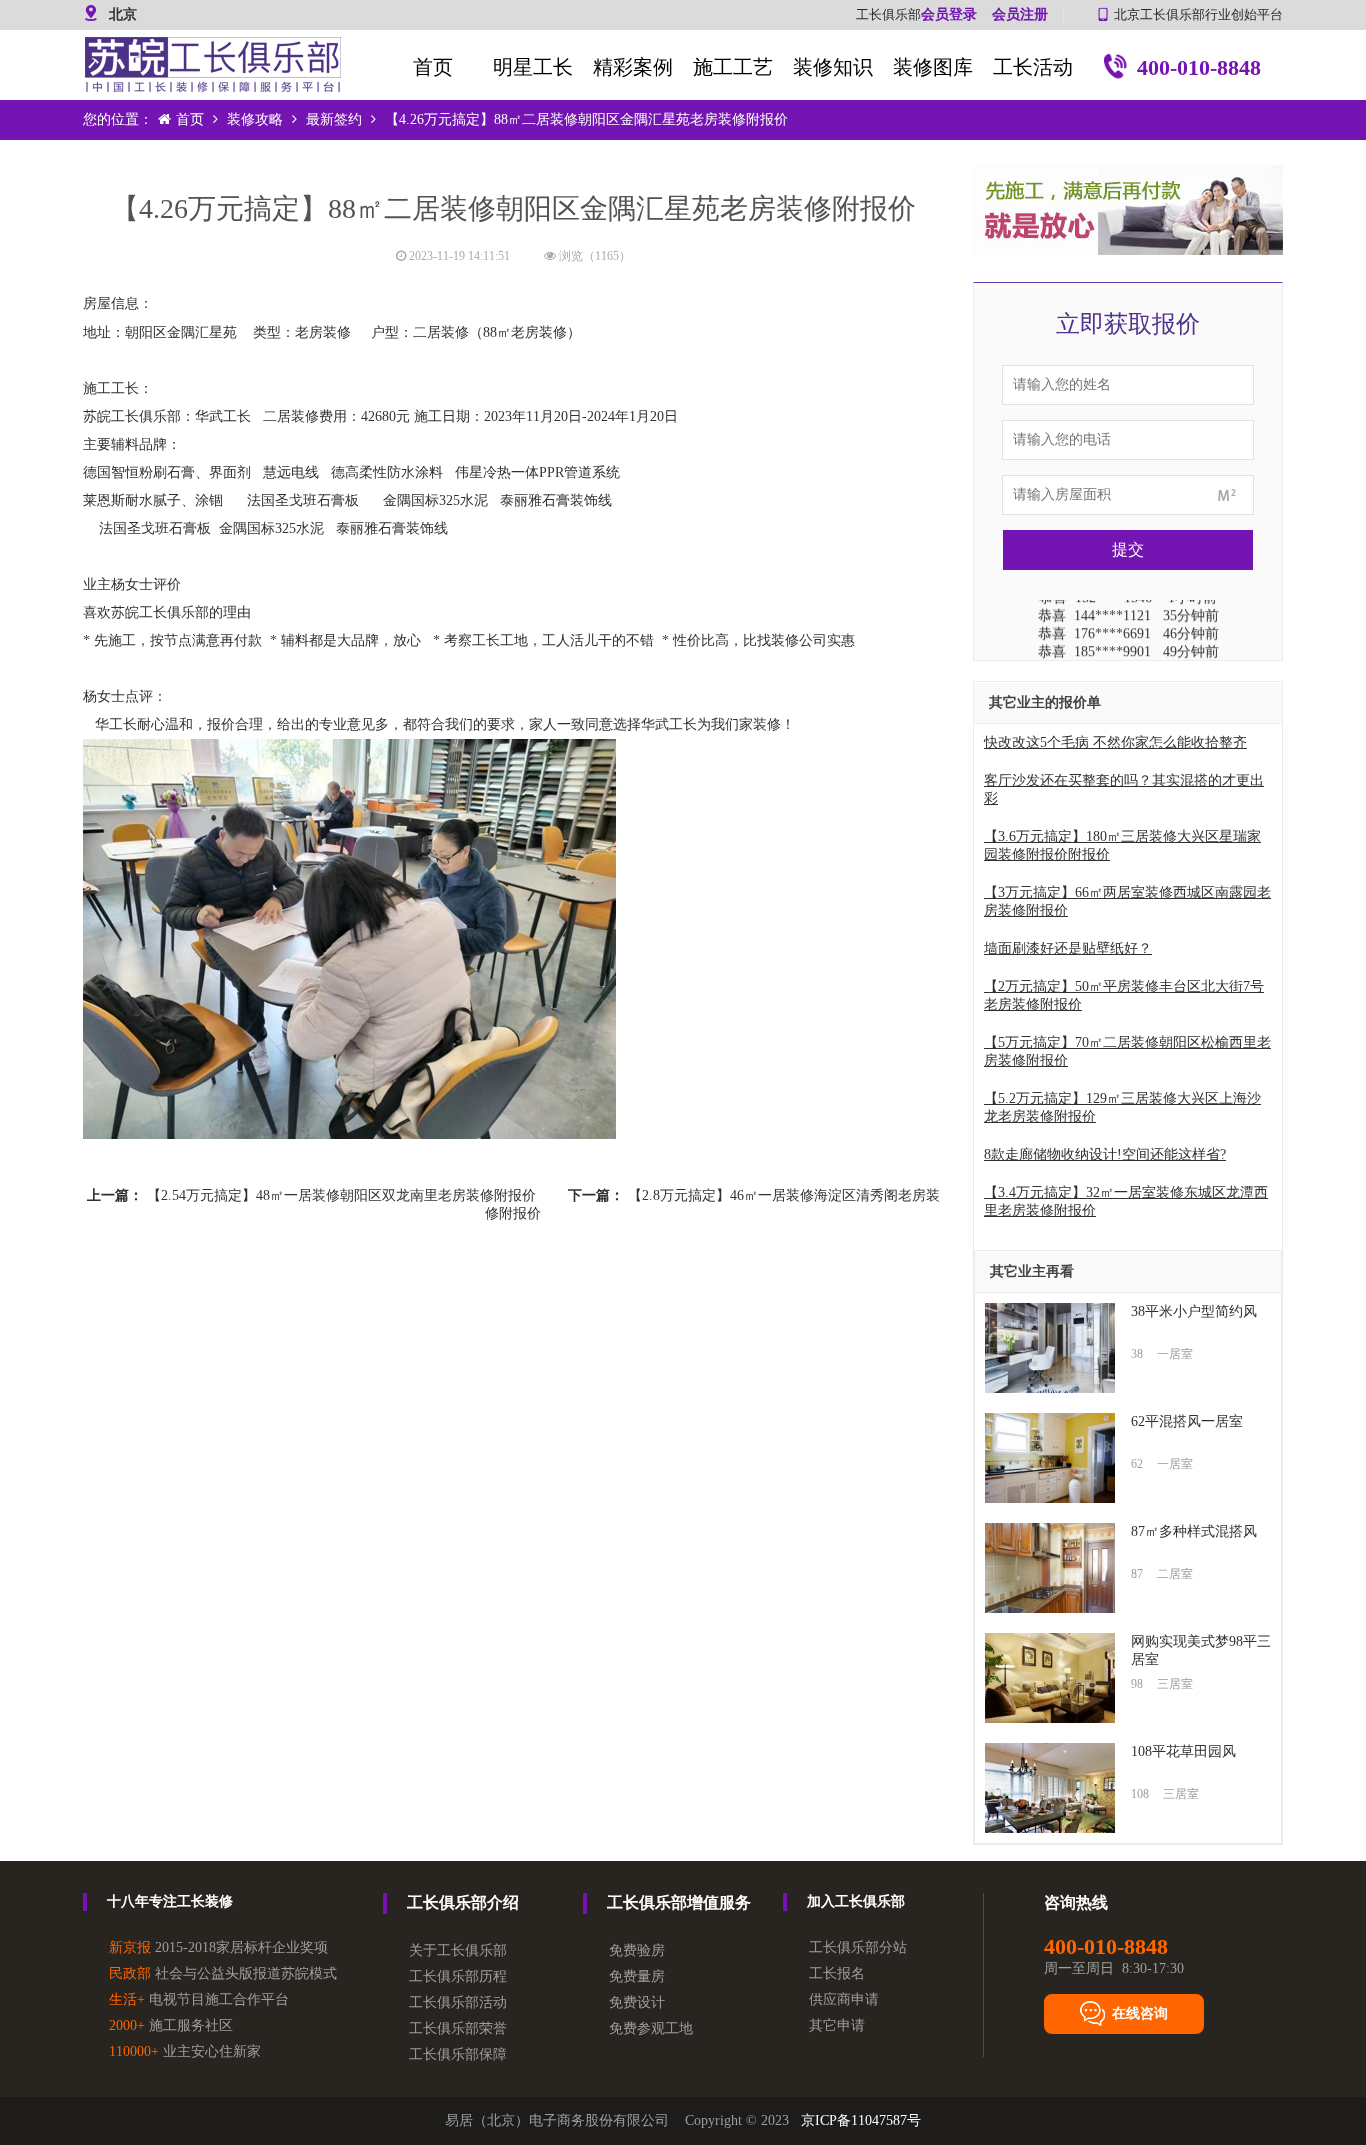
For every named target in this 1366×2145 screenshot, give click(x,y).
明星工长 (533, 67)
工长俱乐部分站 (858, 1947)
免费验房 (637, 1950)
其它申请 (837, 2025)
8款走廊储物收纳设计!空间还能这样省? (1105, 1154)
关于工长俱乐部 (458, 1950)
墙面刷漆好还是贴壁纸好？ (1068, 948)
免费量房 (637, 1976)
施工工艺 (733, 67)
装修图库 (933, 67)
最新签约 (334, 119)
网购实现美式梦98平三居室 (1201, 1650)
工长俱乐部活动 (458, 2002)
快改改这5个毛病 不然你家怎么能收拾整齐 (1115, 742)
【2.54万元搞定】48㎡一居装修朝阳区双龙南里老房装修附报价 (341, 1195)
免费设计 (637, 2002)
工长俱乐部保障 (458, 2054)
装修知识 (833, 67)
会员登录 (949, 14)
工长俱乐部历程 (458, 1976)
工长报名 (837, 1973)
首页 (433, 67)
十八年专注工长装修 (170, 1901)
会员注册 (1020, 14)
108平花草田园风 (1183, 1751)
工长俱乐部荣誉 (458, 2028)
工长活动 (1033, 67)
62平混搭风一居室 (1187, 1421)
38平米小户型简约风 (1194, 1311)
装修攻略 (255, 119)
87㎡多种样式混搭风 (1194, 1531)
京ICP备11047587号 (861, 2120)
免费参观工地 (651, 2028)
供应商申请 (844, 1999)
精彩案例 (633, 67)
